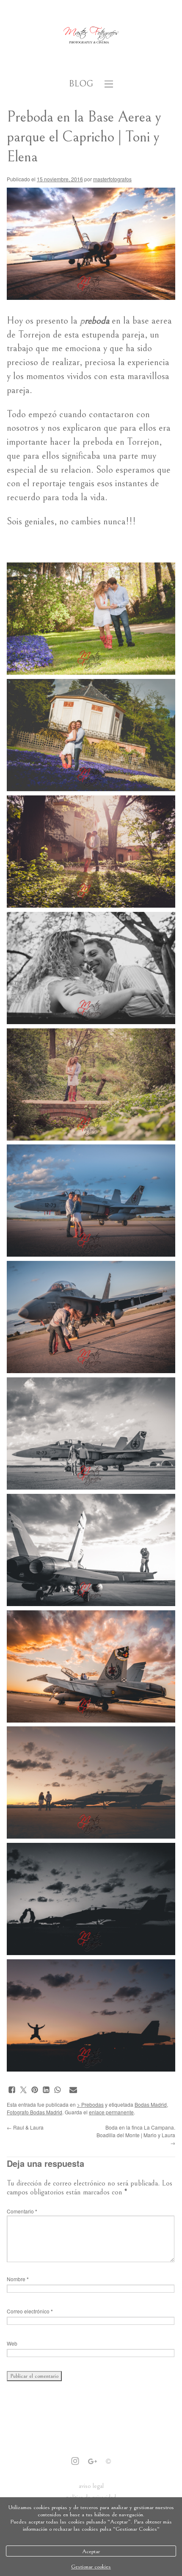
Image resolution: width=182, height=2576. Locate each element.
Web (12, 2343)
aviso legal (91, 2486)
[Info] (108, 2462)
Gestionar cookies (91, 2566)
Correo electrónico (30, 2311)
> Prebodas (90, 2104)
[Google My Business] (92, 2462)
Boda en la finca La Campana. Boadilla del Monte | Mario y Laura (136, 2135)
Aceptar (91, 2551)
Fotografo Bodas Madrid (34, 2112)
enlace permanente (111, 2112)
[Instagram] (75, 2462)
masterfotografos (112, 179)
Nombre (18, 2279)
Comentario (22, 2211)
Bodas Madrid (151, 2104)
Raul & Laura (25, 2127)
